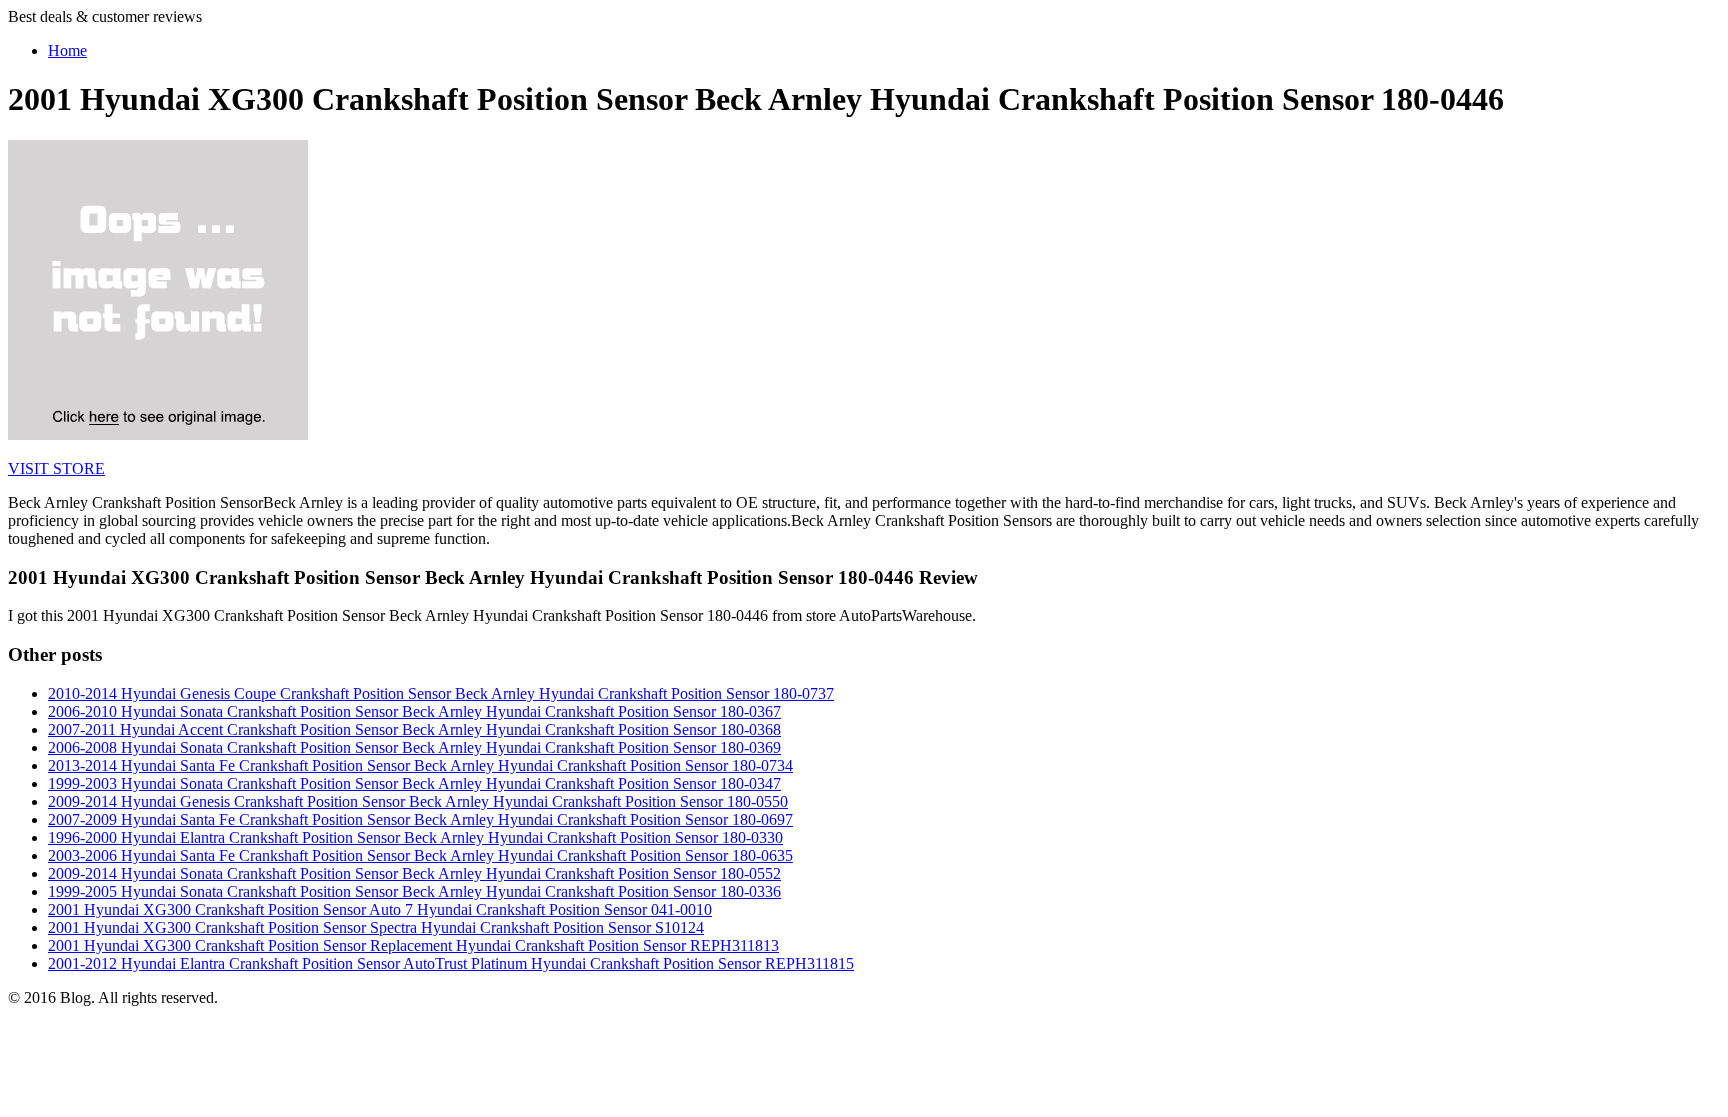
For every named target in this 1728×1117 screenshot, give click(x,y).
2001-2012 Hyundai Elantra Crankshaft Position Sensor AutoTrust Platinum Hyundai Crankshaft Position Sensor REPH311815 (451, 963)
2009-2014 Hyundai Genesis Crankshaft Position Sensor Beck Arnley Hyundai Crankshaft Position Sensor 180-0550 (418, 801)
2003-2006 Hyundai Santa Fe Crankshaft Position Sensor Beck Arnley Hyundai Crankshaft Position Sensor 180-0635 (420, 855)
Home (67, 50)
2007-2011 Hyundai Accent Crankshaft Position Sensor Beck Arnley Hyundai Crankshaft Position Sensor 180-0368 (414, 729)
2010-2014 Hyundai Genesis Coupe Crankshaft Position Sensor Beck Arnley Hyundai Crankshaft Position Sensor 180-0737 (441, 693)
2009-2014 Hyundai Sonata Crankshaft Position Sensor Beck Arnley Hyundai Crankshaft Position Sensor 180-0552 (414, 873)
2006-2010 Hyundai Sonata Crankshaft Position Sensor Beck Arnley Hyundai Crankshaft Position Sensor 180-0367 (414, 711)
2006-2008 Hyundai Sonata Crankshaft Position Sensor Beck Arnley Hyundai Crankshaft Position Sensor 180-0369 (414, 747)
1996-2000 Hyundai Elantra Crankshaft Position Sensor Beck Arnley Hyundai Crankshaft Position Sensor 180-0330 (415, 837)
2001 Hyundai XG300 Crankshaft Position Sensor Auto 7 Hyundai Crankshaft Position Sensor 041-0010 (380, 909)
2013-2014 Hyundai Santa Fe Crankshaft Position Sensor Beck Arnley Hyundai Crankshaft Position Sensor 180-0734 (420, 765)
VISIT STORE (56, 468)
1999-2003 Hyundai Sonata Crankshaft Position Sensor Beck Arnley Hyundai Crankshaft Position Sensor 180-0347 (414, 783)
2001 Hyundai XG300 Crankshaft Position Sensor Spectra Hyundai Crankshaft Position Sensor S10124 (376, 927)
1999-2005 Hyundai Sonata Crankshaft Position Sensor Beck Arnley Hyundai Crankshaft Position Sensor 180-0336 (414, 891)
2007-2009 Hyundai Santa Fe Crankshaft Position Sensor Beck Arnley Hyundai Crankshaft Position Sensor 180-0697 (420, 819)
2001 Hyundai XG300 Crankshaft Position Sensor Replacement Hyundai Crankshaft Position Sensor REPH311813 (413, 945)
